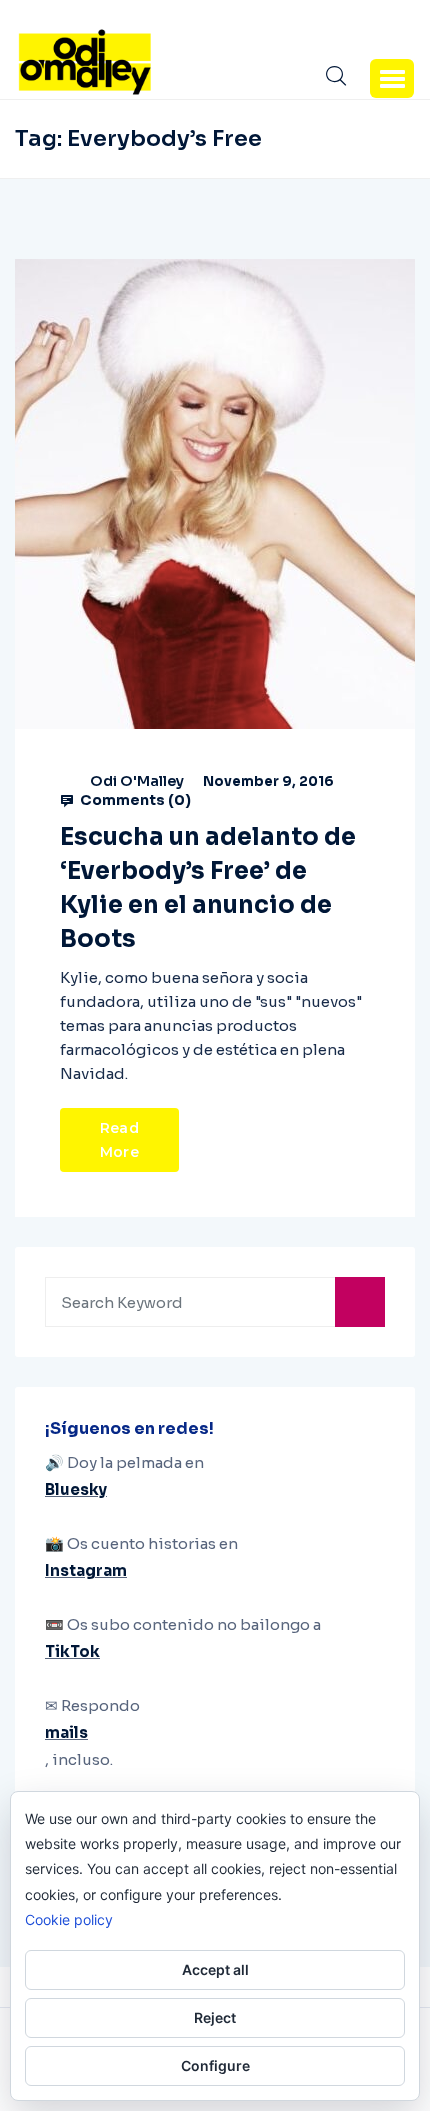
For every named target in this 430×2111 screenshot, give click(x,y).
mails (66, 1732)
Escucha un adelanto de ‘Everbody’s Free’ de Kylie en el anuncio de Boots (208, 888)
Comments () (134, 800)
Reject (215, 2017)
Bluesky (76, 1489)
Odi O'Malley (137, 781)
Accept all (215, 1969)
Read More (119, 1140)
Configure (215, 2065)
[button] (392, 78)
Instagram (86, 1570)
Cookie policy (69, 1919)
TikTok (72, 1651)
